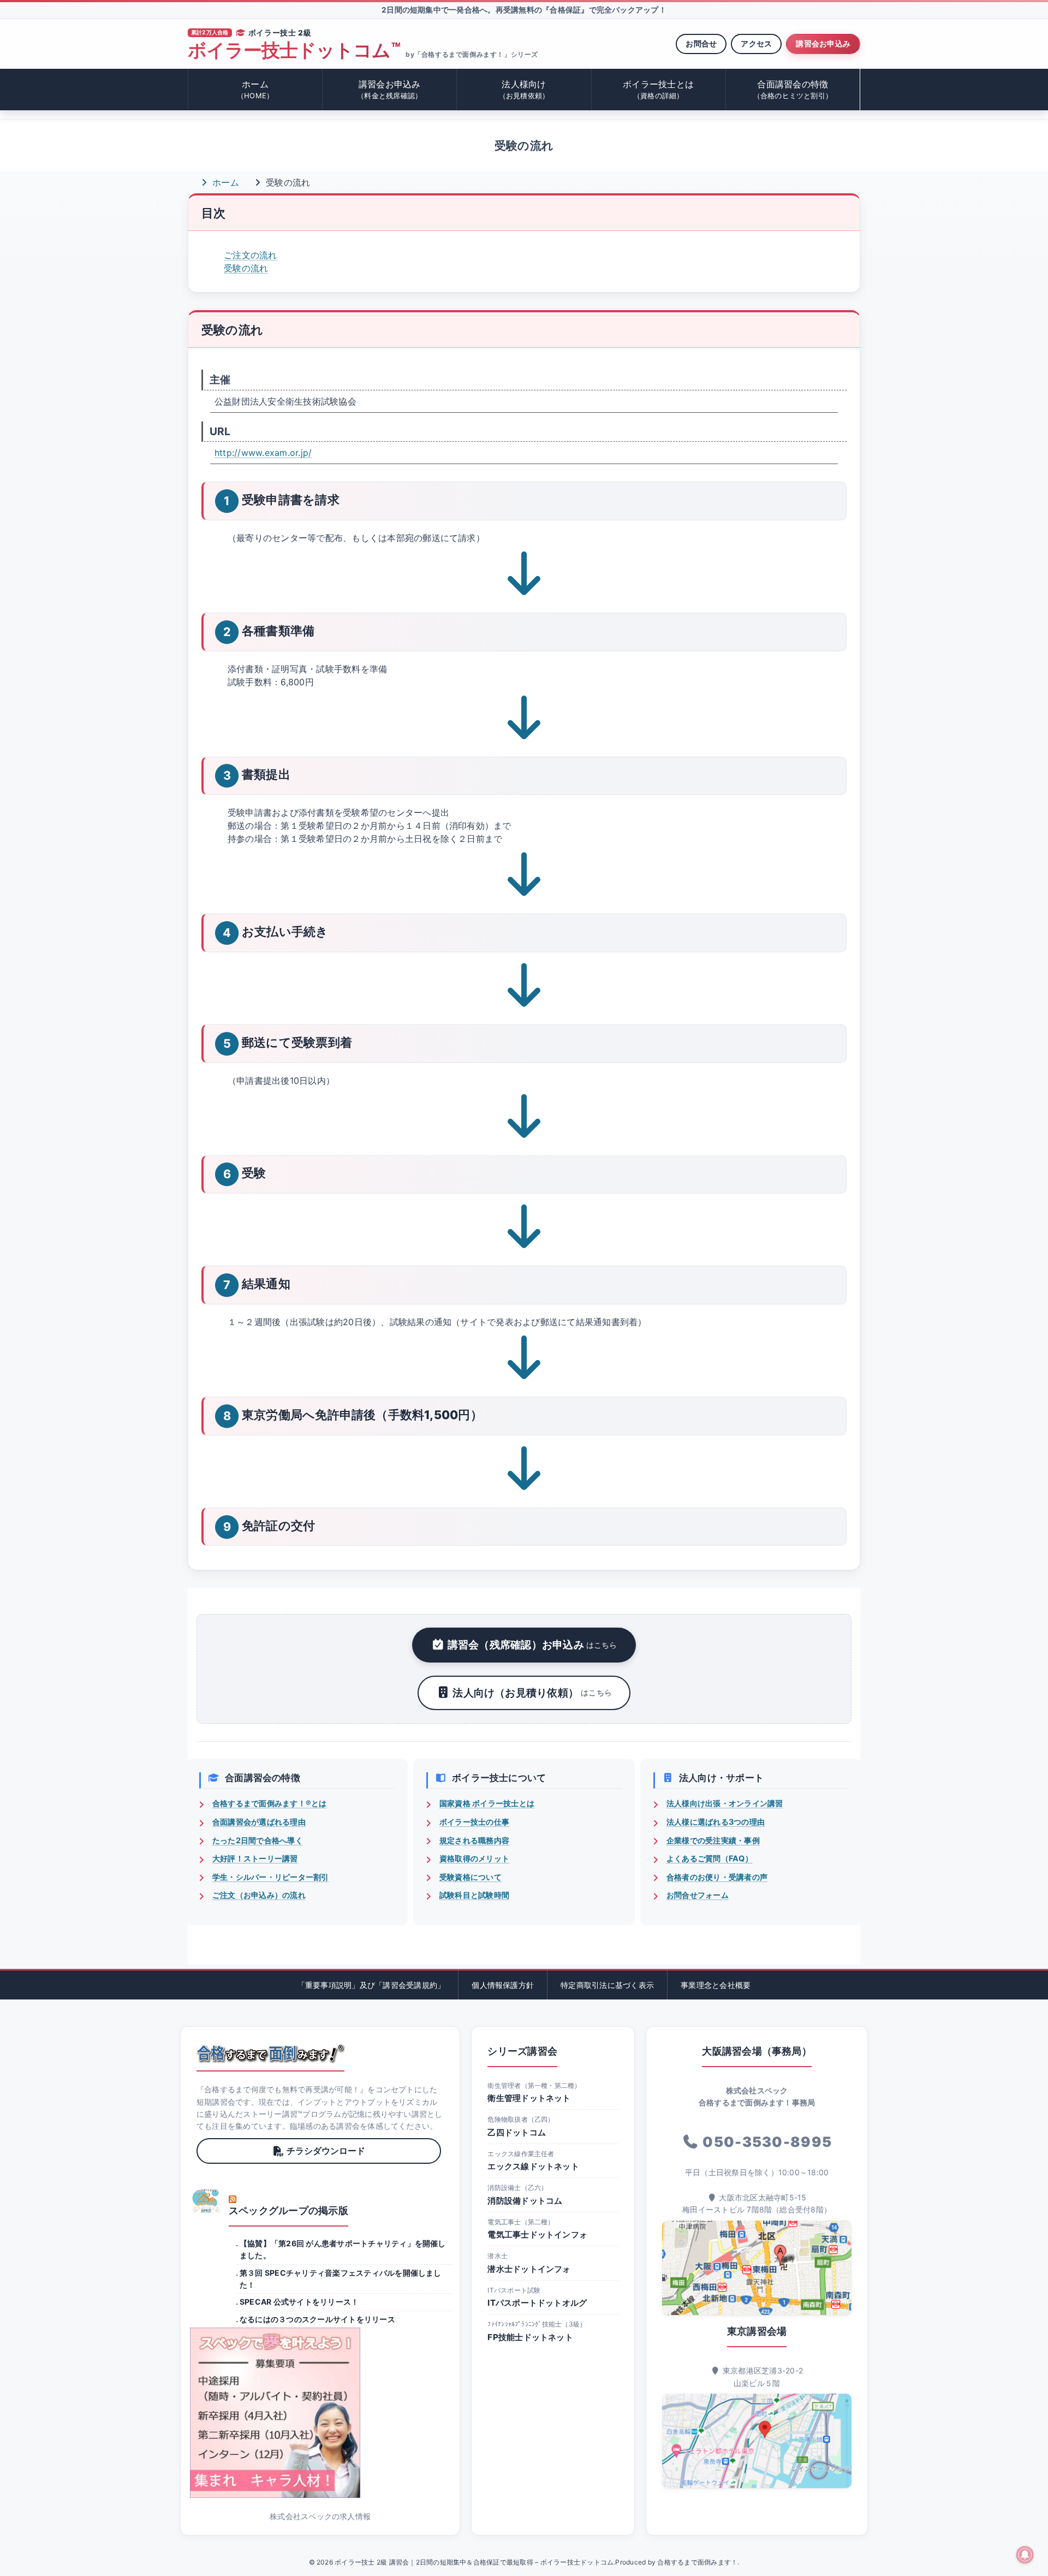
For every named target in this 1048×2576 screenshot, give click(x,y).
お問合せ (701, 43)
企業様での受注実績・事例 (713, 1840)
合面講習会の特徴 (793, 89)
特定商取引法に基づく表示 (607, 1985)
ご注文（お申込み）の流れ (259, 1895)
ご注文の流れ (250, 255)
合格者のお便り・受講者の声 (717, 1877)
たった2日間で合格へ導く (258, 1840)
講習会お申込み (823, 43)
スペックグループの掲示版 (288, 2210)
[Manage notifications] (1025, 2555)
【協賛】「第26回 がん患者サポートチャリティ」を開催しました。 (343, 2249)
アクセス (756, 43)
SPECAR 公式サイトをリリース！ (299, 2302)
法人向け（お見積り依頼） (532, 1693)
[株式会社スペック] (206, 2201)
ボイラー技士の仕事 (474, 1822)
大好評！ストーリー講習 (255, 1858)
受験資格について (471, 1877)
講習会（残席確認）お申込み (532, 1645)
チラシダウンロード (326, 2151)
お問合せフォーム (698, 1895)
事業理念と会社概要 (716, 1985)
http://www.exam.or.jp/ (263, 453)
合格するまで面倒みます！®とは (270, 1803)
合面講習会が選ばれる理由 (259, 1822)
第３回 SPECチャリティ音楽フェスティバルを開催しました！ (341, 2279)
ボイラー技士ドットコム (294, 51)
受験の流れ (246, 268)
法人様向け (524, 89)
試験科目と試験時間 (474, 1895)
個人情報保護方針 (503, 1985)
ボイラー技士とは (658, 89)
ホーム (255, 89)
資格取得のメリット (474, 1858)
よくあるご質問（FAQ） (710, 1858)
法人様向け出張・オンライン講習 (725, 1803)
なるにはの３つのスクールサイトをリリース (317, 2319)
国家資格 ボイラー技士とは (487, 1803)
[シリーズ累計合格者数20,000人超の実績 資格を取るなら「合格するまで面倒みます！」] (270, 2053)
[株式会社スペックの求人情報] (320, 2413)
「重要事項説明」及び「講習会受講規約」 (371, 1985)
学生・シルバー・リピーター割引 (271, 1877)
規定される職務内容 (474, 1840)
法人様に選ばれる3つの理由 (716, 1822)
